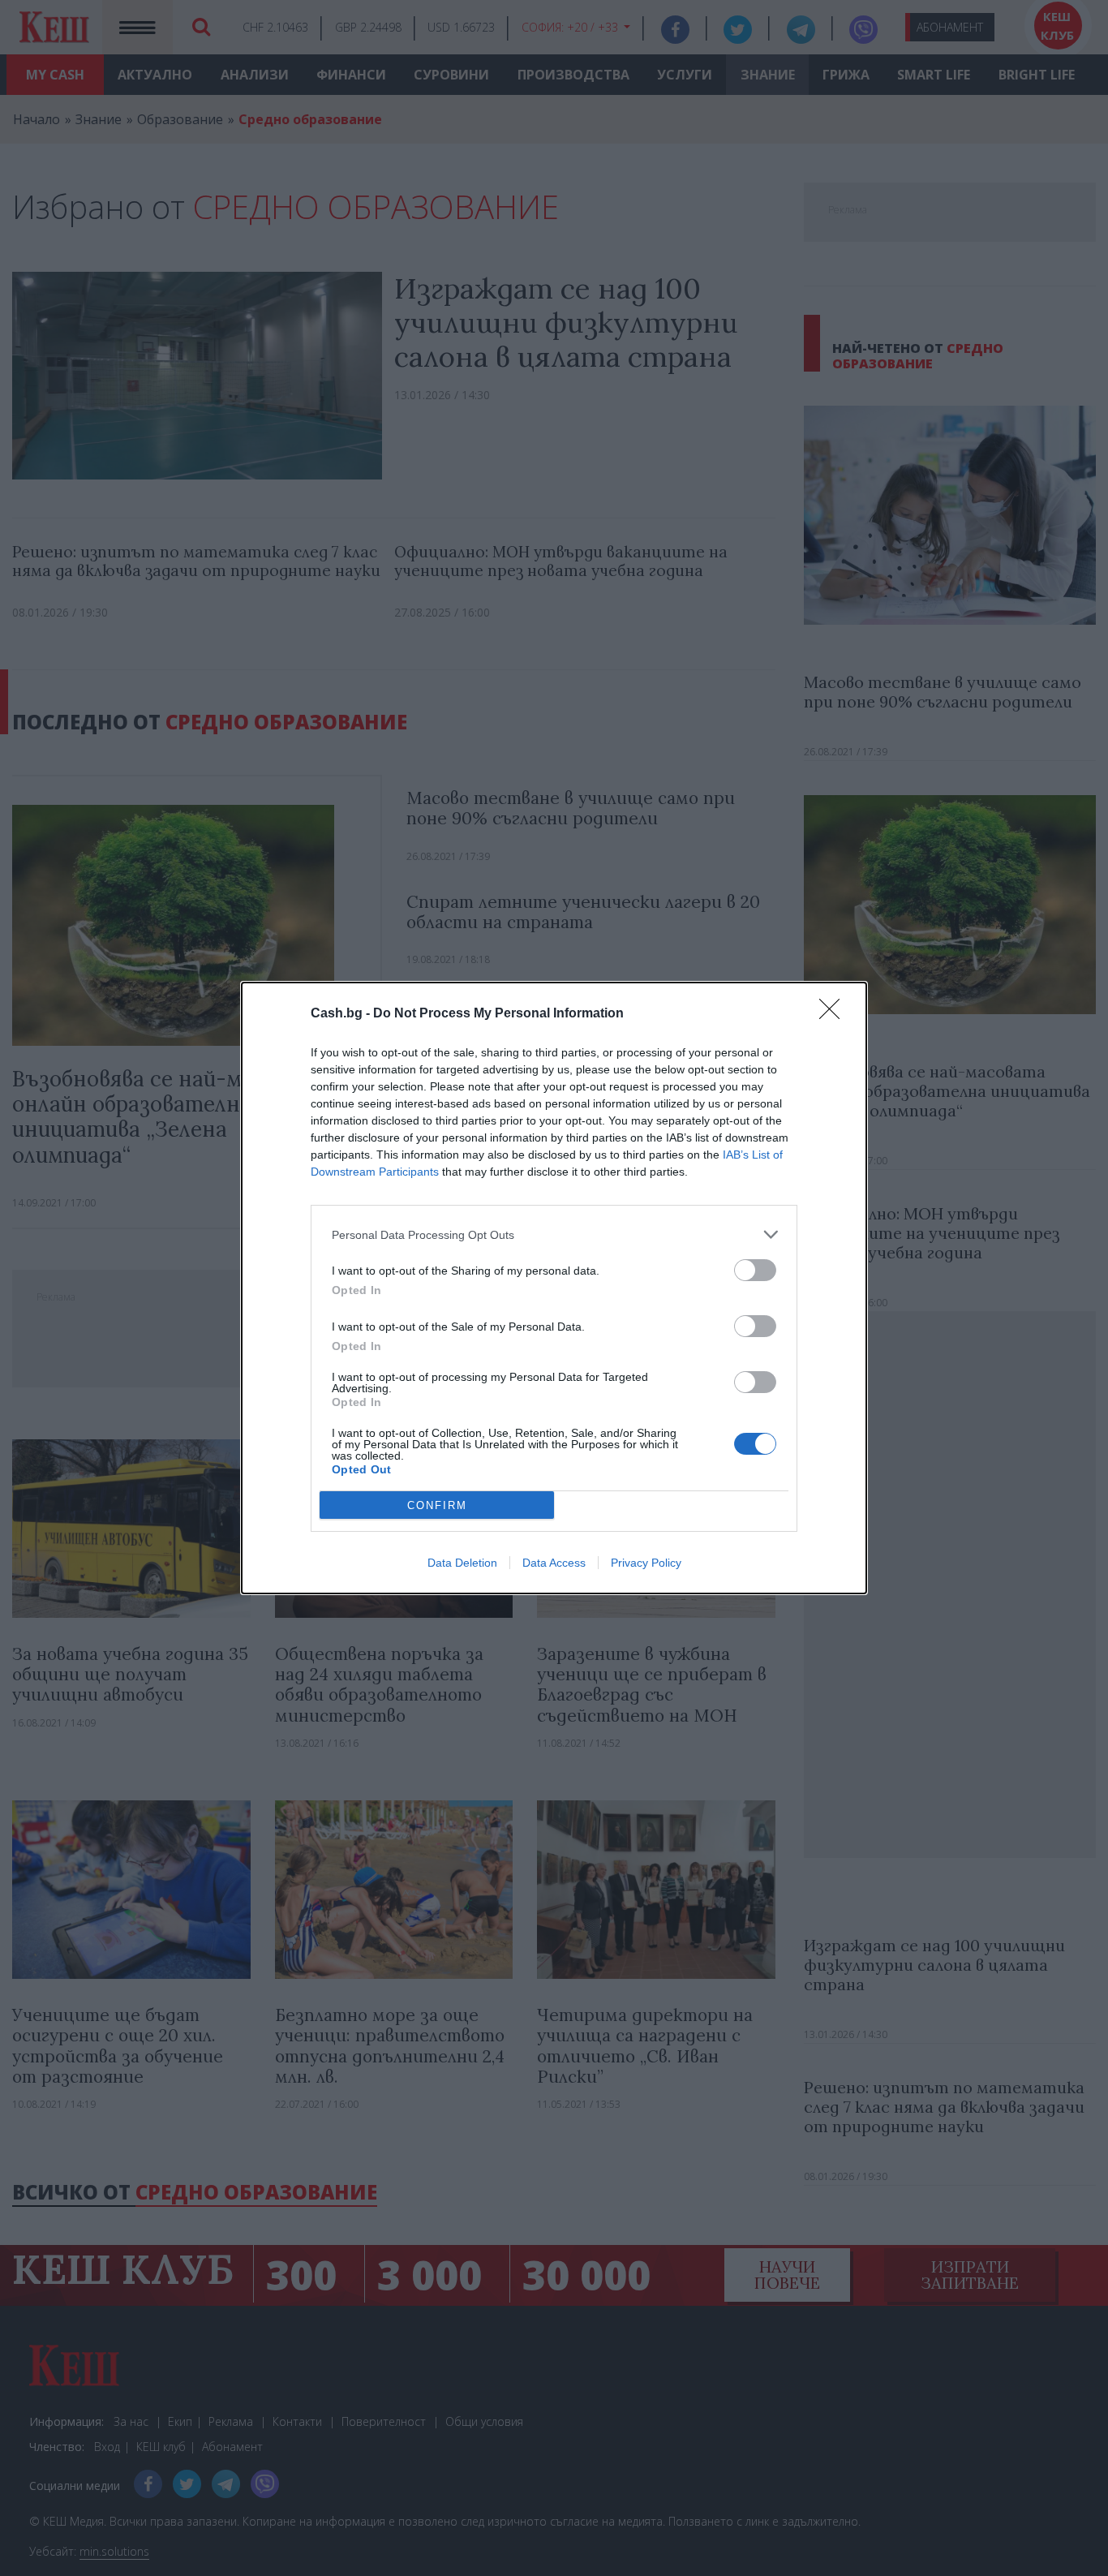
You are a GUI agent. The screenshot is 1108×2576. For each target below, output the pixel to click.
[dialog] (554, 1288)
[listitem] (554, 1234)
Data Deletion (462, 1563)
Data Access (554, 1563)
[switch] (755, 1270)
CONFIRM (437, 1505)
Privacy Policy (646, 1563)
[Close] (835, 1014)
